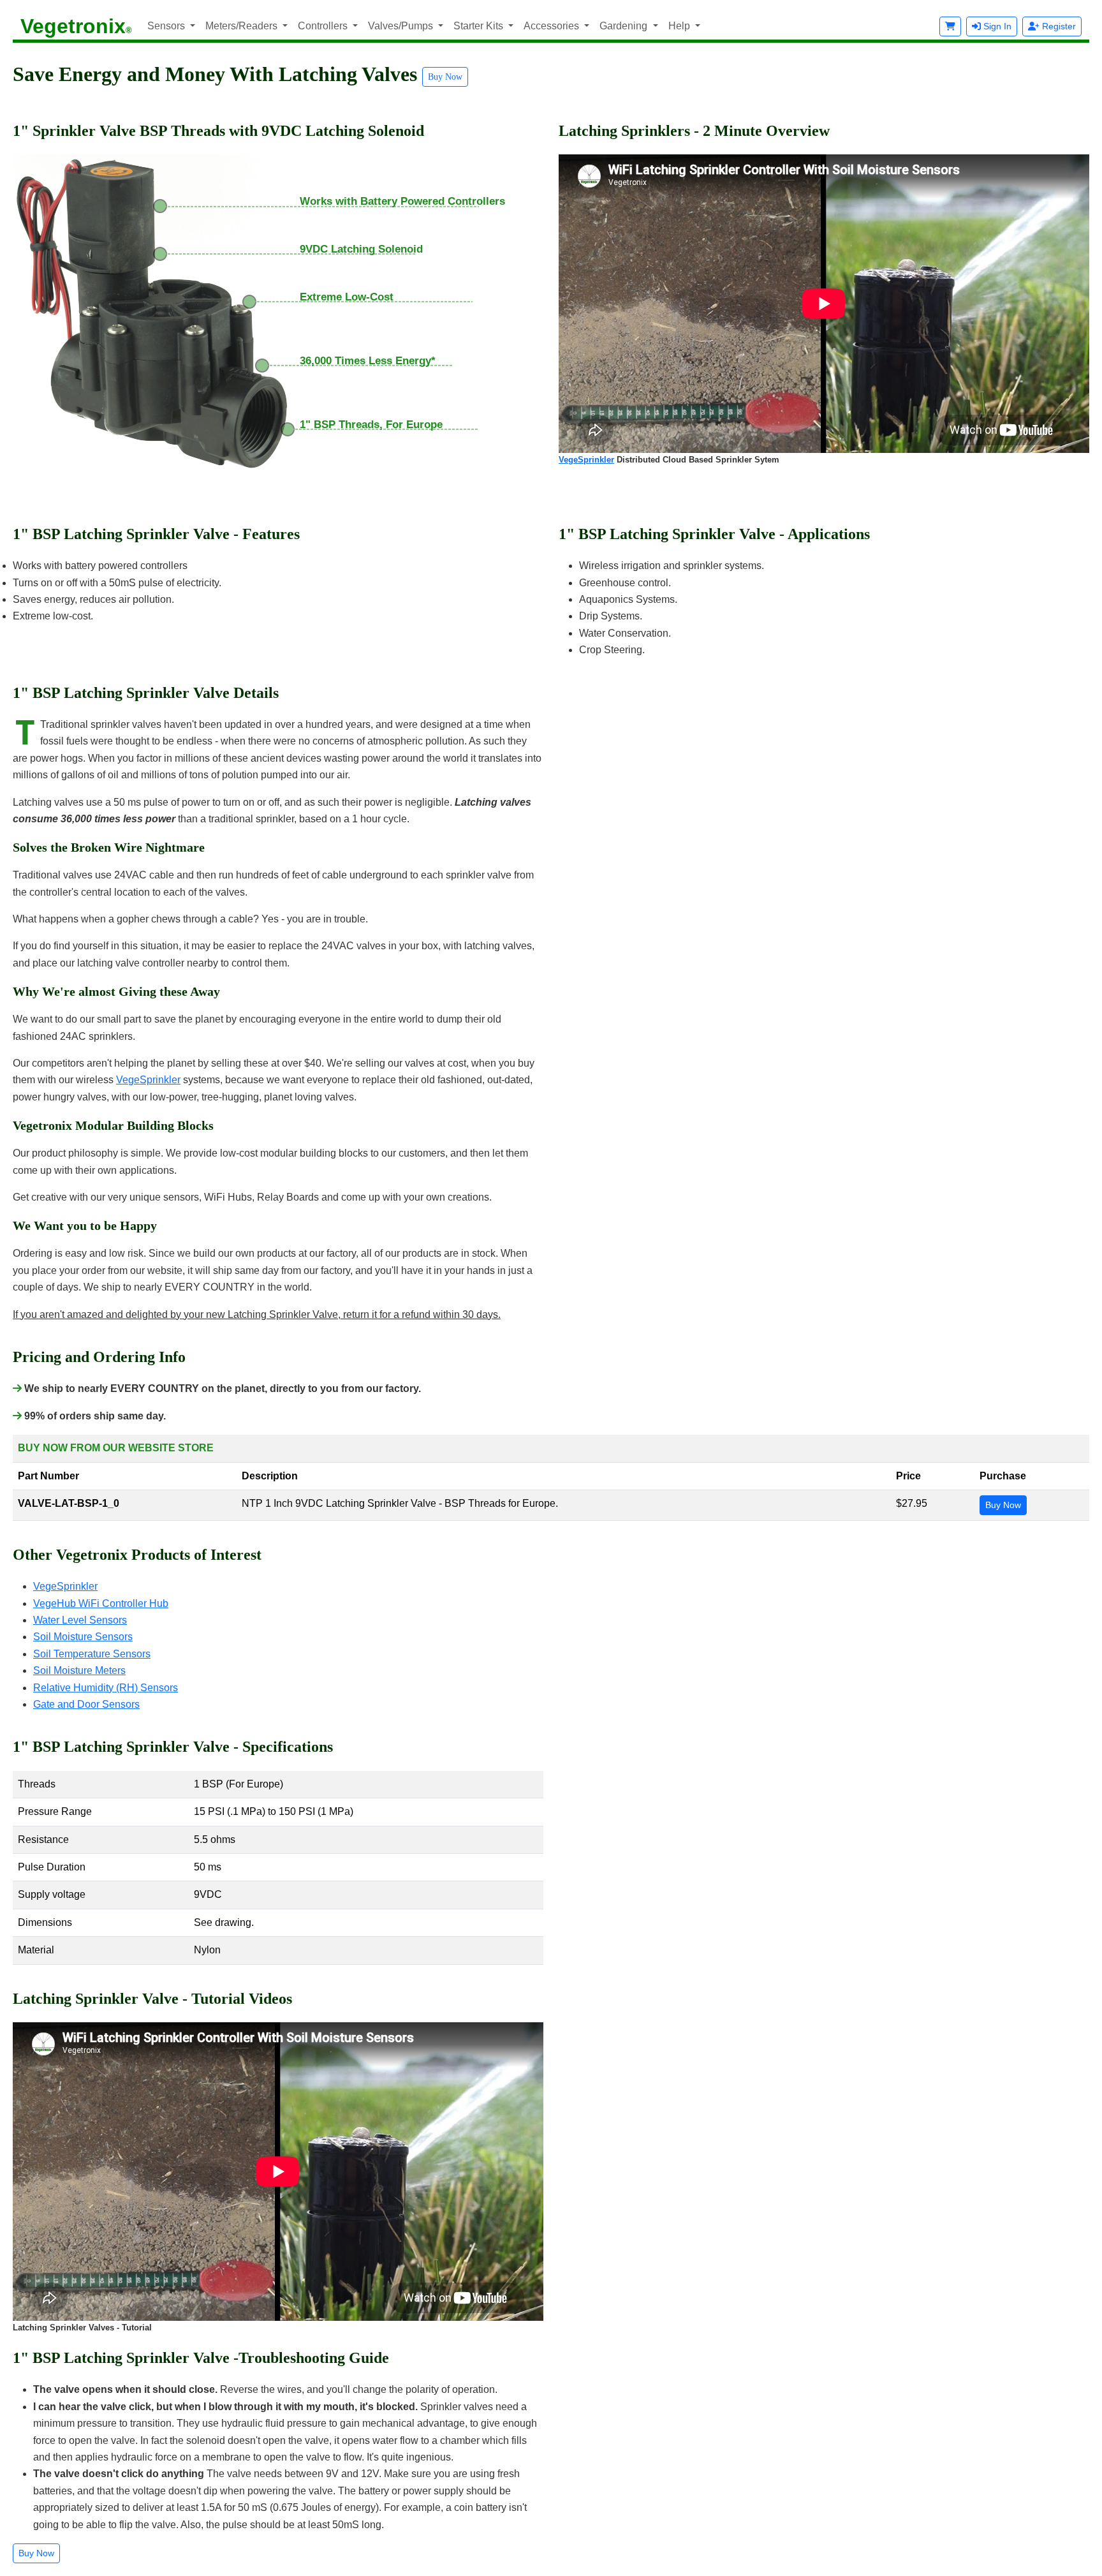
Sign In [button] (996, 26)
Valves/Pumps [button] (402, 26)
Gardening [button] (625, 26)
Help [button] (680, 26)
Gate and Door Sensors (86, 1704)
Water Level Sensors (80, 1620)
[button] (950, 26)
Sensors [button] (167, 26)
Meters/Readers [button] (243, 26)
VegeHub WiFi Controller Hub (101, 1603)
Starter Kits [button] (480, 26)
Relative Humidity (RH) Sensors (106, 1688)
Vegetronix (76, 26)
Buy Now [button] (445, 77)
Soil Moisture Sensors (83, 1637)
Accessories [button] (553, 26)
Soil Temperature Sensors (92, 1654)
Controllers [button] (324, 26)
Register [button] (1058, 26)
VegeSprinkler (586, 460)
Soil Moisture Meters (79, 1670)
